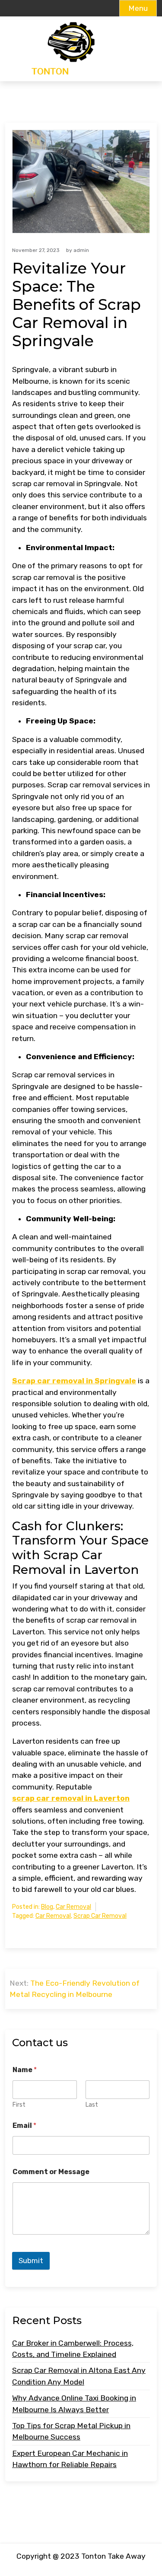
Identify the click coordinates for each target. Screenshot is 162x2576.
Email (24, 2125)
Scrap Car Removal (100, 1916)
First (19, 2105)
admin (81, 250)
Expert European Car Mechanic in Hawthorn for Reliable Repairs (70, 2459)
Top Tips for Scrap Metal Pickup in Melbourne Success (71, 2431)
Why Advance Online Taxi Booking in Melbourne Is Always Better (74, 2404)
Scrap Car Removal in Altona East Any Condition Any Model (79, 2376)
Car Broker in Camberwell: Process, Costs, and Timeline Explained (73, 2349)
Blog (47, 1907)
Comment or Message (51, 2172)
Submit (31, 2261)
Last (92, 2105)
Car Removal (73, 1907)
